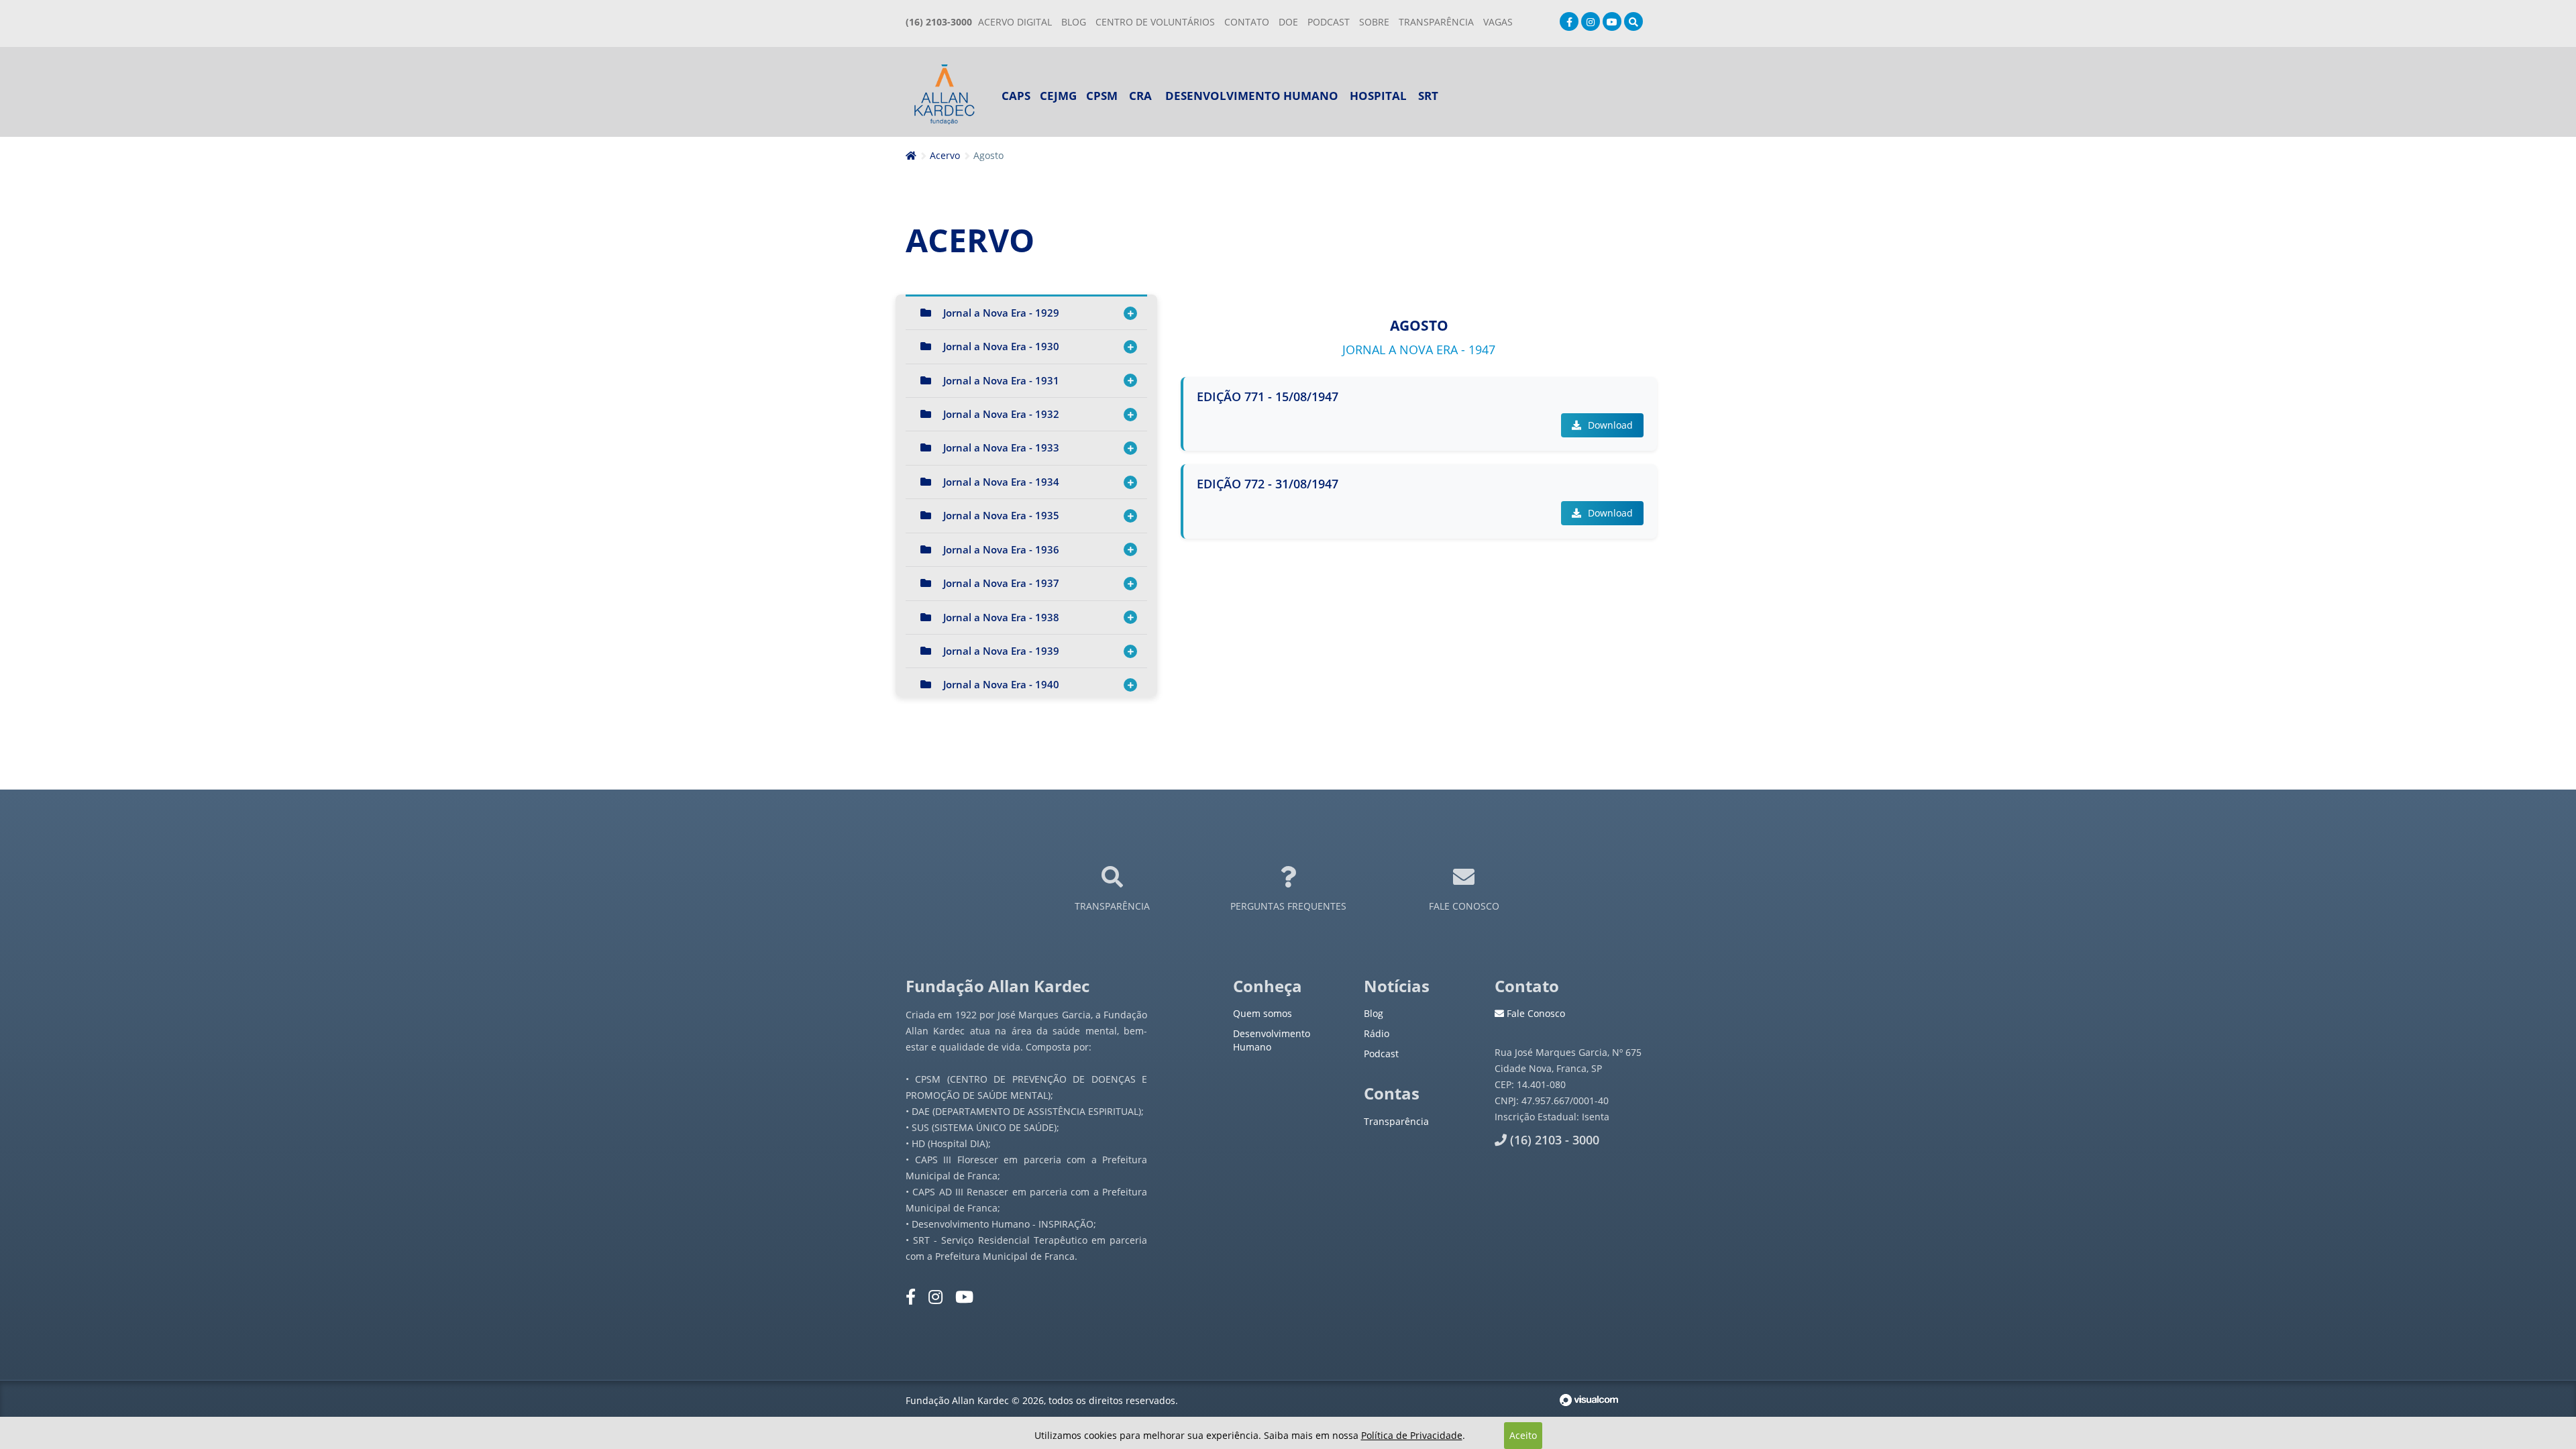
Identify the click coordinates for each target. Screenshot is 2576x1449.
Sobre (1374, 22)
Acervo (945, 155)
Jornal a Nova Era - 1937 (1001, 583)
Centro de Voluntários (1155, 22)
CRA (1140, 96)
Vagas (1498, 22)
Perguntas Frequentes (1288, 906)
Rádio (1377, 1033)
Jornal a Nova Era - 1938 (1001, 617)
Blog (1074, 22)
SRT (1428, 96)
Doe (1288, 22)
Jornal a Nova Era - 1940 (1001, 684)
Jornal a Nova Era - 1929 (1001, 313)
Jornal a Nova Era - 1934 (1001, 482)
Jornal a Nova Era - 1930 (1001, 346)
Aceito (1523, 1435)
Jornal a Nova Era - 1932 (1001, 414)
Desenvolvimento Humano (1252, 96)
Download (1609, 425)
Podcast (1381, 1054)
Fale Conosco (1535, 1013)
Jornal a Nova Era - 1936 (1001, 549)
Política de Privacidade (1412, 1435)
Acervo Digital (1015, 22)
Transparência (1112, 906)
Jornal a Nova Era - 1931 (1001, 380)
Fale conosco (1464, 906)
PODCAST (1329, 22)
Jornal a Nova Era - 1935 (1001, 515)
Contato (1247, 22)
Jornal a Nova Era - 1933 (1001, 447)
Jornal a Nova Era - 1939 (1001, 651)
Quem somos (1263, 1013)
